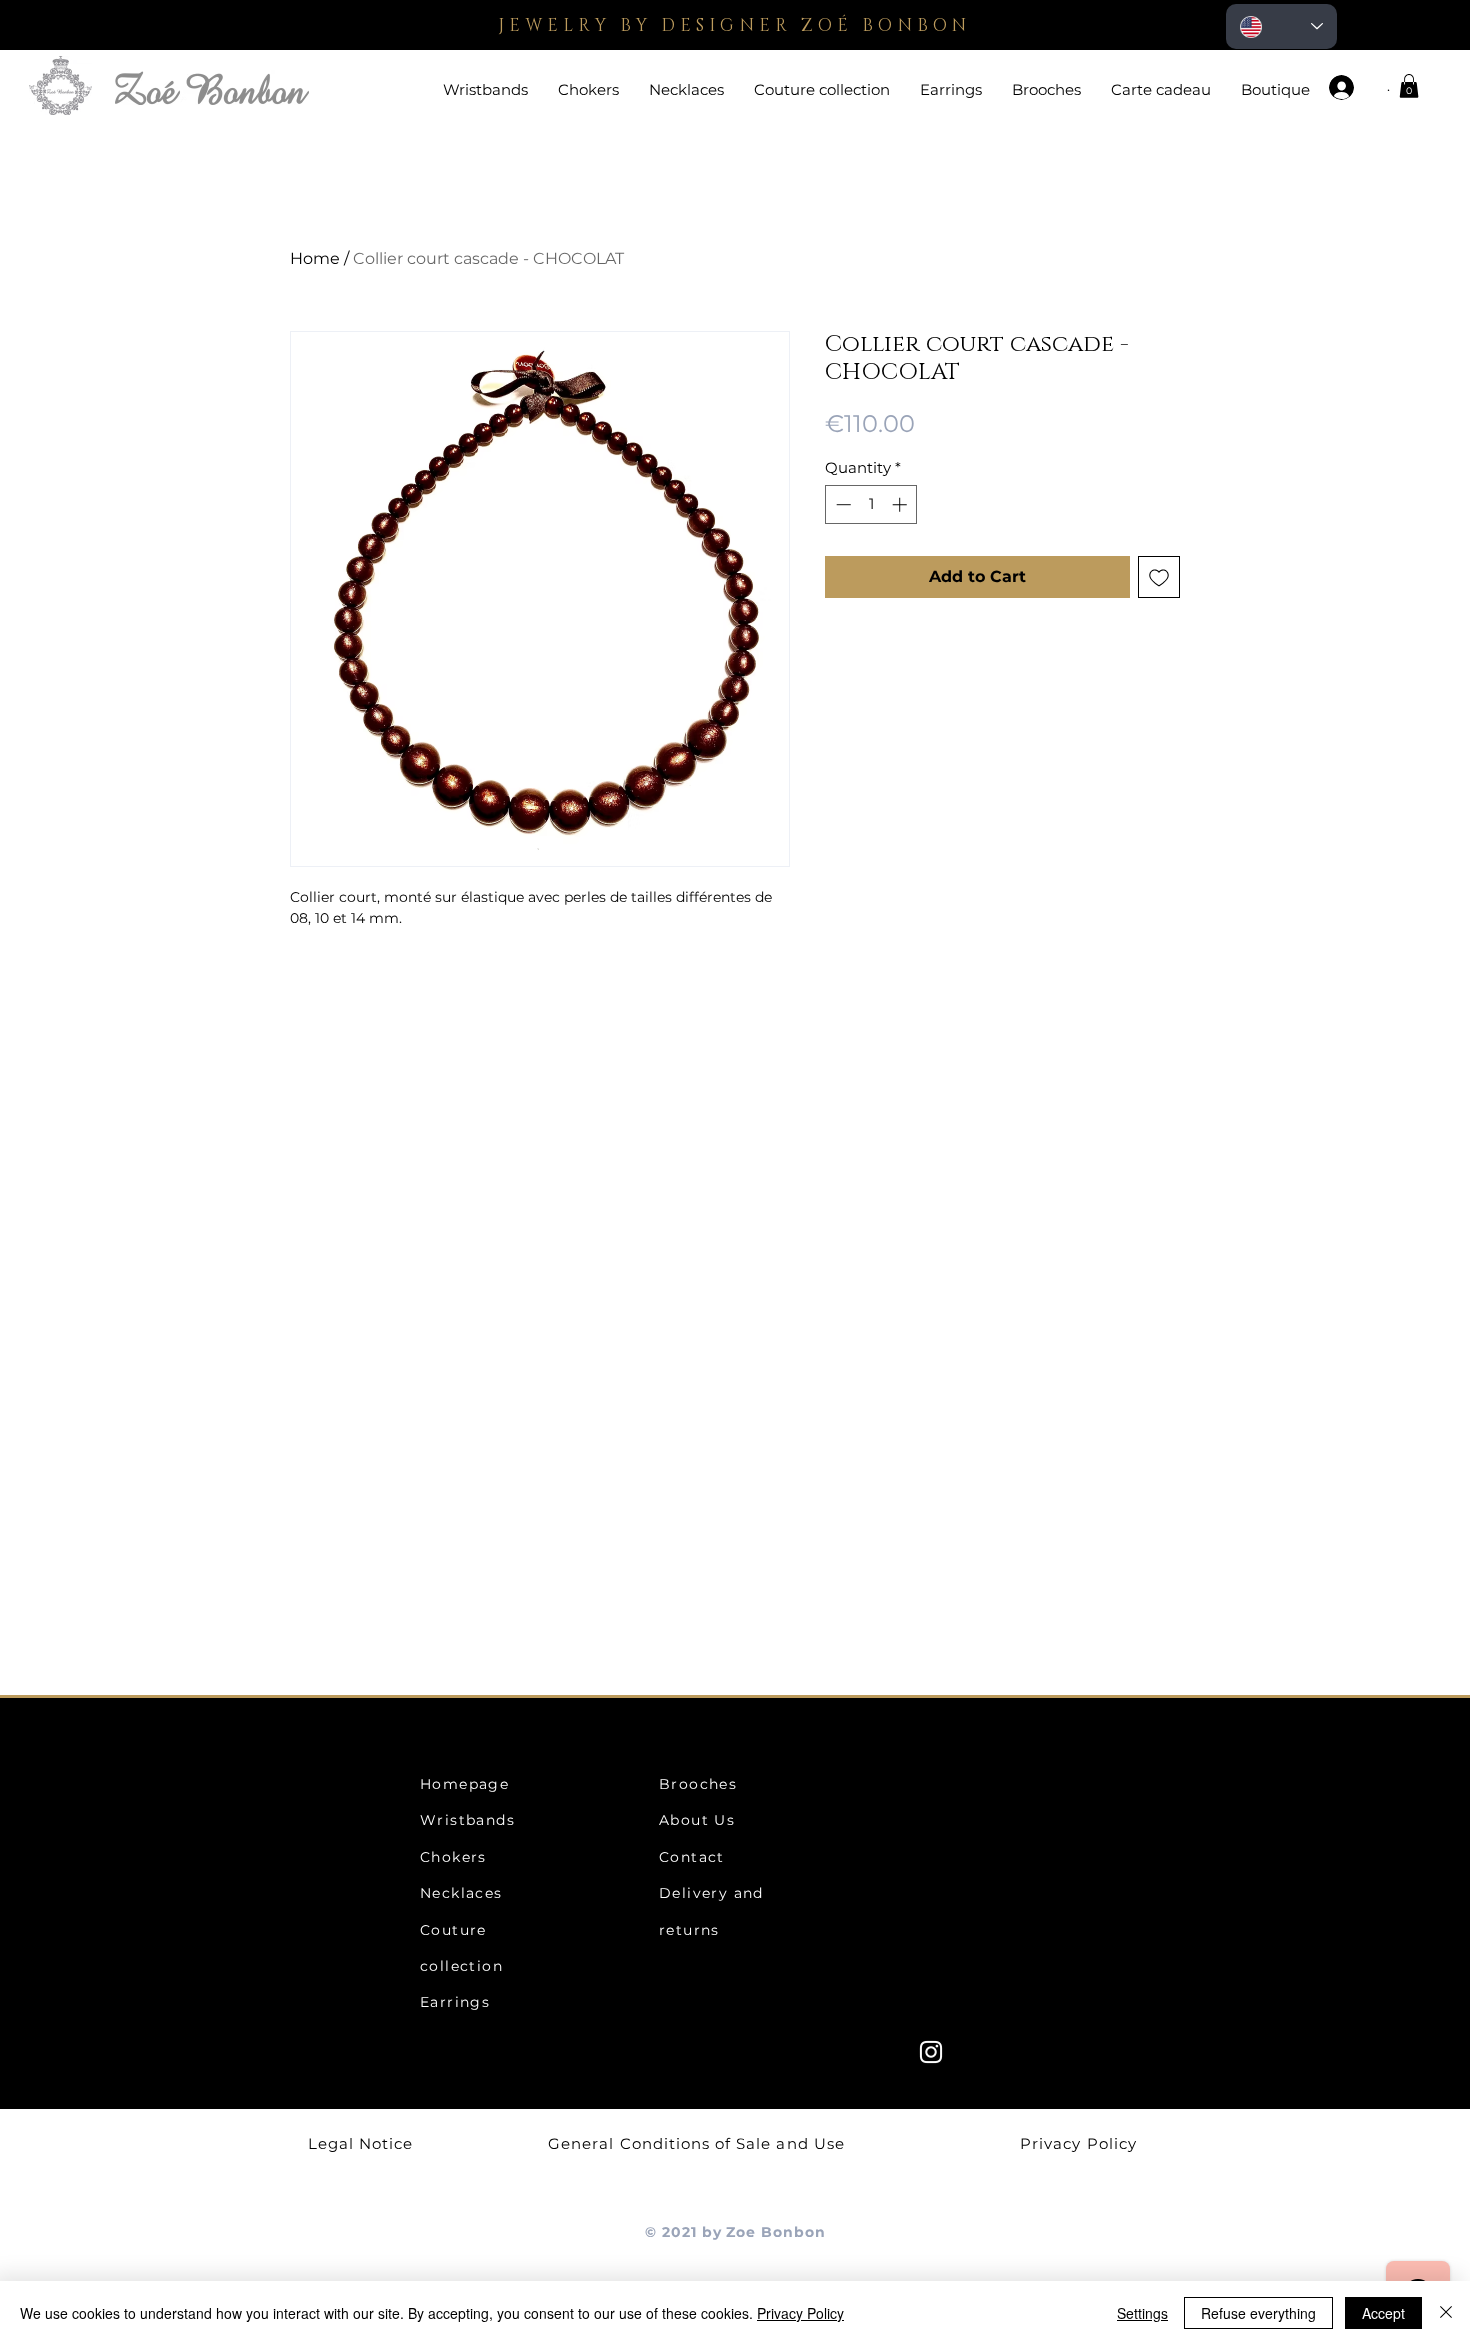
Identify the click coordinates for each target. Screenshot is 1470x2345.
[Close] (1446, 2313)
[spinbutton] (871, 504)
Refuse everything (1258, 2313)
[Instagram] (931, 2052)
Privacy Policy (800, 2313)
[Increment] (901, 504)
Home (315, 258)
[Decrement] (841, 504)
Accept (1383, 2313)
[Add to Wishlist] (1159, 577)
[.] (1350, 87)
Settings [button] (1142, 2313)
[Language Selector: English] (1281, 26)
